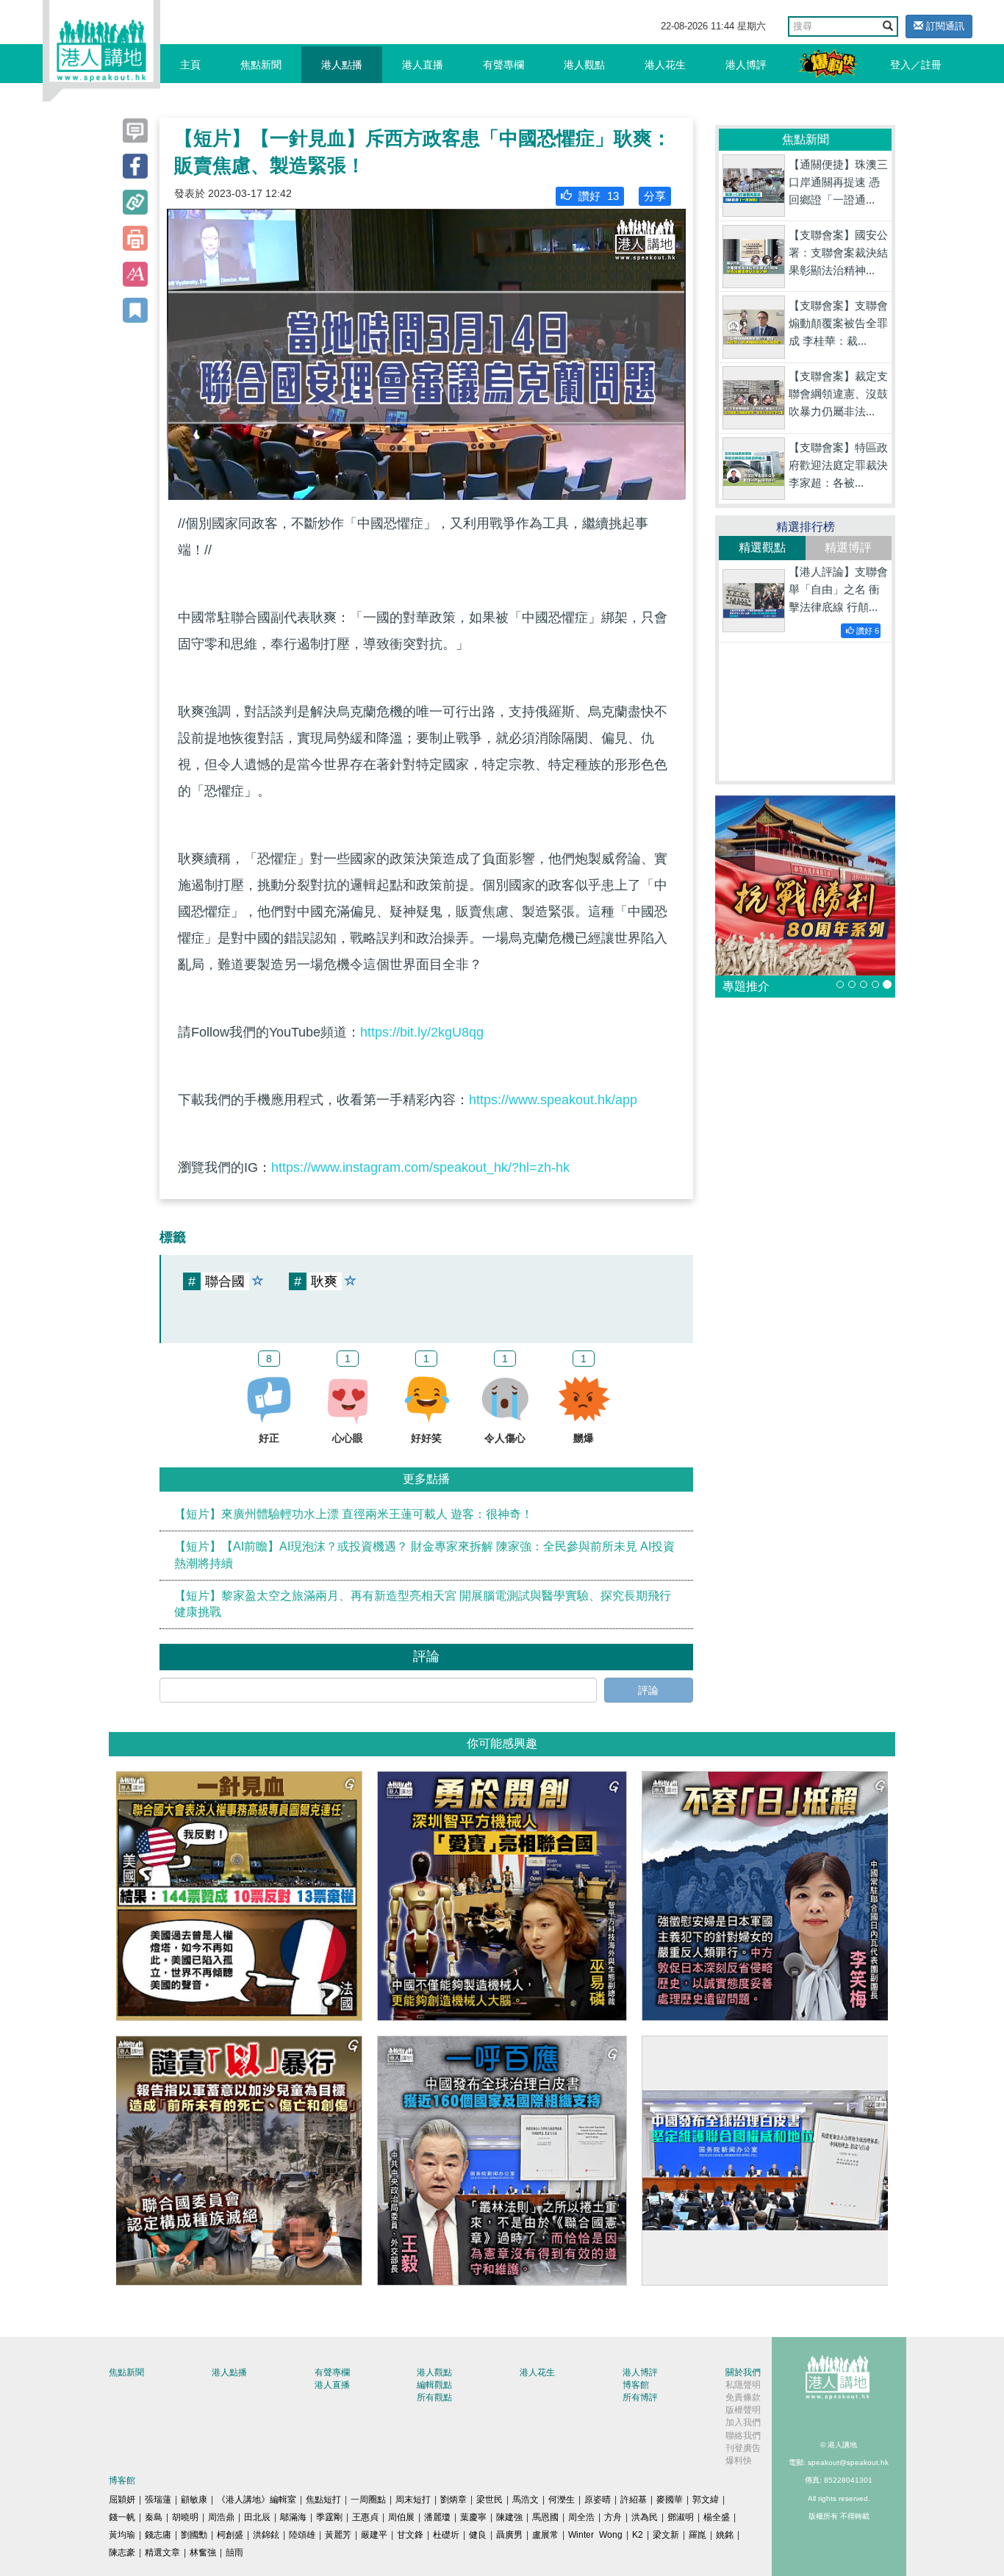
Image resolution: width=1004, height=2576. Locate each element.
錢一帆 (122, 2517)
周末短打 (413, 2500)
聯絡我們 (743, 2436)
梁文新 (666, 2535)
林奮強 (203, 2552)
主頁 (190, 65)
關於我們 (743, 2372)
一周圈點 (368, 2500)
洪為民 (645, 2517)
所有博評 (640, 2397)
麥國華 (670, 2500)
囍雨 (234, 2552)
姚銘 (725, 2535)
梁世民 (490, 2500)
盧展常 (545, 2535)
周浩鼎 (221, 2517)
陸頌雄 (302, 2535)
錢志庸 (158, 2535)
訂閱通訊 (944, 26)
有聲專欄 (503, 65)
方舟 (613, 2517)
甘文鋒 (410, 2535)
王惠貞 (365, 2517)
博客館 (636, 2385)
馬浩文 (526, 2500)
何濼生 (562, 2500)
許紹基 (634, 2500)
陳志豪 (122, 2552)
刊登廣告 (743, 2448)
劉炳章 (453, 2500)
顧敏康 (194, 2500)
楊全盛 (717, 2517)
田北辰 (257, 2517)
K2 (638, 2535)
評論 (648, 1690)
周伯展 (401, 2517)
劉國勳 (194, 2535)
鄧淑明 (681, 2517)
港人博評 (746, 65)
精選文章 (162, 2552)
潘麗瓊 (437, 2517)
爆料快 (739, 2461)
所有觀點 (434, 2397)
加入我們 (743, 2422)
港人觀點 (584, 65)
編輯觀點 (434, 2385)
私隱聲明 (743, 2385)
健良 (478, 2535)
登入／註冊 (916, 65)
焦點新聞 (261, 65)
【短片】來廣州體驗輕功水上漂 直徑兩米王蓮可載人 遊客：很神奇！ (354, 1514)
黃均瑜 (122, 2535)
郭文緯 (706, 2500)
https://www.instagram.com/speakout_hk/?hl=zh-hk (420, 1167)
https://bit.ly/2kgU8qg (422, 1032)
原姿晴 (598, 2500)
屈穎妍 (122, 2500)
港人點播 (342, 65)
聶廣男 (509, 2535)
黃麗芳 (338, 2535)
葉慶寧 (473, 2517)
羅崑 (698, 2535)
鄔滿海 (293, 2517)
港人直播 (423, 65)
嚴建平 (374, 2535)
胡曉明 (185, 2517)
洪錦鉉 (266, 2535)
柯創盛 (230, 2535)
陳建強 (509, 2517)
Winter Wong (595, 2535)
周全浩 (581, 2517)
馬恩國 (545, 2517)
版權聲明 (743, 2410)
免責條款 (743, 2397)
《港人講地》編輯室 (257, 2500)
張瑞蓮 (158, 2500)
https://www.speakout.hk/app (553, 1100)
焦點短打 (323, 2500)
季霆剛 (329, 2517)
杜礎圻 (446, 2535)
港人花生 (665, 65)
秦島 (154, 2517)
